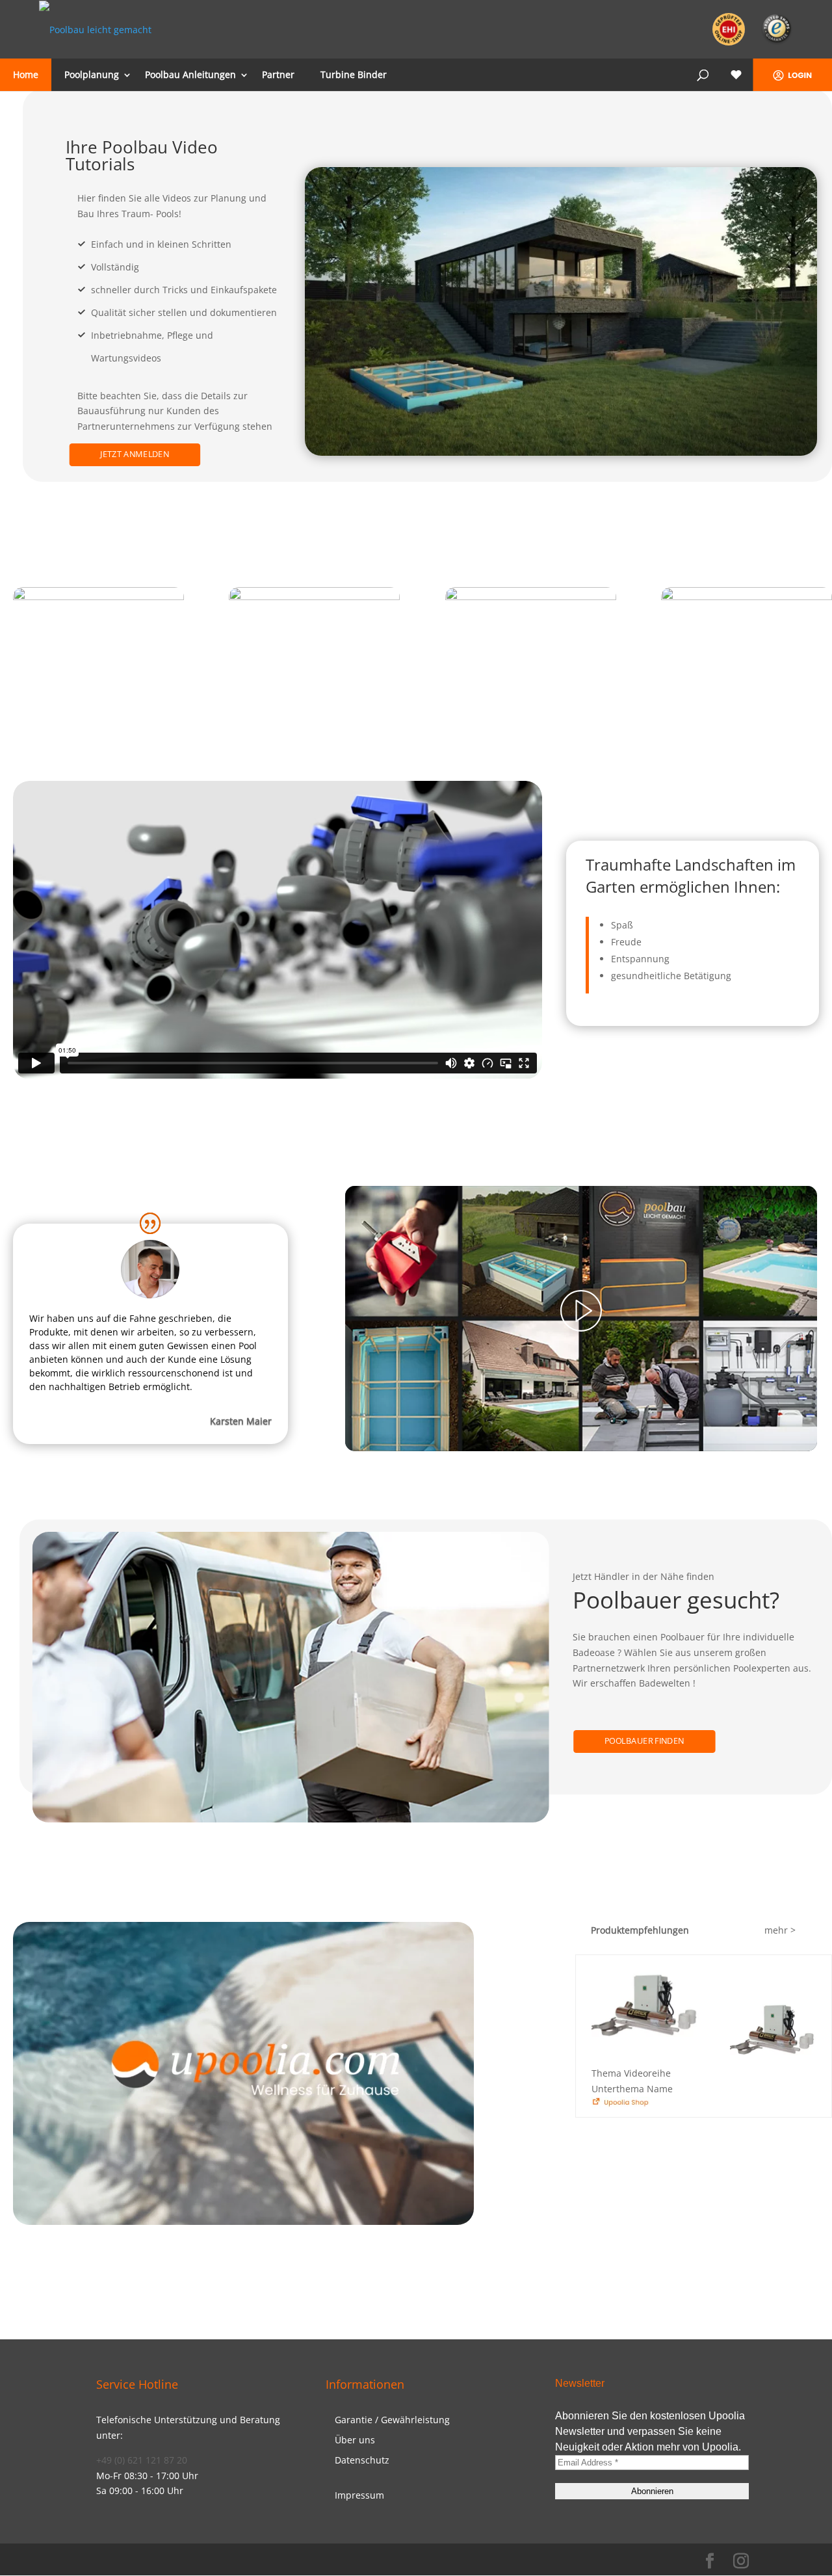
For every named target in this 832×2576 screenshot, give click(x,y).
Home (26, 74)
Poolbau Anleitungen (190, 74)
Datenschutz (362, 2460)
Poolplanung (92, 74)
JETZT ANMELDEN (135, 454)
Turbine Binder (354, 74)
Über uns (355, 2440)
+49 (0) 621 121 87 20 (142, 2460)
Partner (278, 74)
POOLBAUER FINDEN (644, 1741)
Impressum (359, 2495)
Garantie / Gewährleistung (392, 2420)
